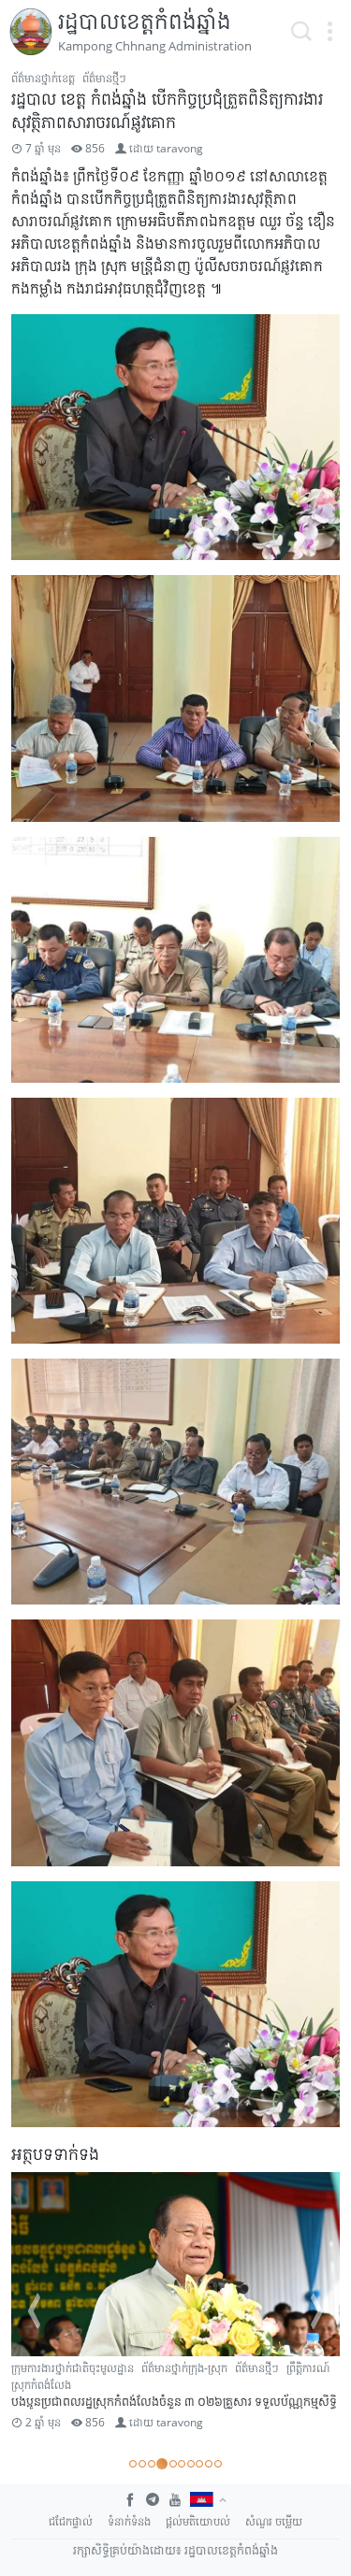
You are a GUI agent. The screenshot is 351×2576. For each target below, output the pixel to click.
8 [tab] (199, 2464)
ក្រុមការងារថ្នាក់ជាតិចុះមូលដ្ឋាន (73, 2368)
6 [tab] (182, 2464)
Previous (34, 2311)
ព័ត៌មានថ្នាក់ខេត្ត (43, 78)
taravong (180, 148)
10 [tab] (218, 2464)
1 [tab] (133, 2464)
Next (317, 2311)
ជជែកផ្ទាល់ (71, 2521)
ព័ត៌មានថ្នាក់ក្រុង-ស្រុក (184, 2368)
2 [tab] (142, 2464)
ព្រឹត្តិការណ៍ (308, 2368)
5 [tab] (173, 2464)
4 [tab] (162, 2464)
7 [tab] (191, 2464)
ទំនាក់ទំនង (129, 2521)
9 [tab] (209, 2464)
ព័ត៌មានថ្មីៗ (104, 78)
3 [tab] (152, 2464)
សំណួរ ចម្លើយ (274, 2521)
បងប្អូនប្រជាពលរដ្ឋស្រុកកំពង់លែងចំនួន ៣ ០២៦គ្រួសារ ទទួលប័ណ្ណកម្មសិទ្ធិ (174, 2401)
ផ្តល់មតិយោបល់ (198, 2521)
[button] (329, 32)
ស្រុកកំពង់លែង (41, 2385)
